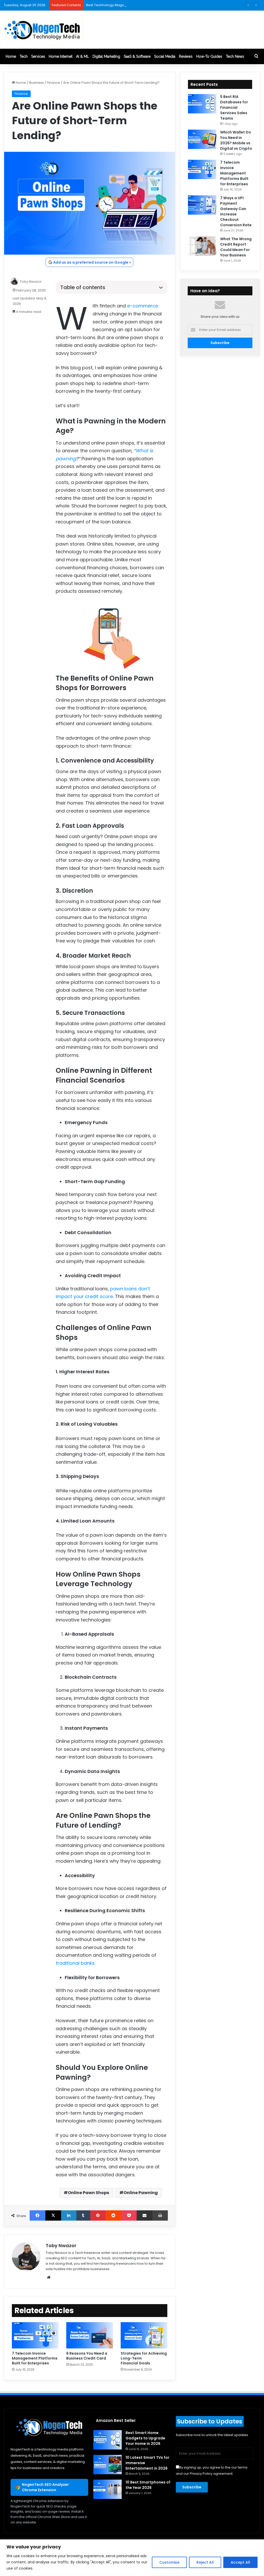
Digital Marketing (106, 56)
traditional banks (75, 1963)
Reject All (205, 2562)
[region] (132, 2558)
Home (11, 56)
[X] (53, 2215)
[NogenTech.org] (44, 30)
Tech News (235, 56)
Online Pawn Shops (88, 2193)
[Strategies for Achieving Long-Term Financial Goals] (144, 2335)
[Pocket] (129, 2215)
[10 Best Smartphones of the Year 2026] (108, 2489)
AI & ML (82, 56)
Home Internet (61, 56)
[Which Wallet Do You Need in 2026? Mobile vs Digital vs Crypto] (202, 139)
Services (38, 56)
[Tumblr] (83, 2215)
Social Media (165, 56)
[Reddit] (113, 2215)
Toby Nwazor (31, 282)
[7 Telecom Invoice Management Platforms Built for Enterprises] (35, 2335)
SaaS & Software (137, 56)
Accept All (240, 2562)
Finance (53, 83)
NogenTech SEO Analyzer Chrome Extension (45, 2487)
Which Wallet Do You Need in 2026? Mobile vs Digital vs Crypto (236, 140)
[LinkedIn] (69, 2215)
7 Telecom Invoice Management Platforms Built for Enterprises (35, 2358)
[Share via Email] (145, 2215)
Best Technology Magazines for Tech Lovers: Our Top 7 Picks (136, 5)
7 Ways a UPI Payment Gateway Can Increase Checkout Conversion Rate (236, 211)
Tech (24, 56)
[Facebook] (38, 2215)
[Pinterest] (98, 2215)
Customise (169, 2562)
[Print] (160, 2215)
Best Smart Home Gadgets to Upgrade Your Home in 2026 (145, 2438)
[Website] (49, 2277)
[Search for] (256, 56)
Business (36, 83)
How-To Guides (209, 56)
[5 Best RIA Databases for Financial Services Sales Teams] (202, 104)
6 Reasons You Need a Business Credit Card (87, 2356)
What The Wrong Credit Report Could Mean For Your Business (236, 247)
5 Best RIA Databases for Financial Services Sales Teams (234, 107)
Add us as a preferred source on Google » (92, 262)
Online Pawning (141, 2193)
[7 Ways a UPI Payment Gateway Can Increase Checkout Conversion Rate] (202, 205)
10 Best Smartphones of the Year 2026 (148, 2485)
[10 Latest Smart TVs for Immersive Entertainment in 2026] (108, 2465)
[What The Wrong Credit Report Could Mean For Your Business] (202, 246)
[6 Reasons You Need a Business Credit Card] (90, 2335)
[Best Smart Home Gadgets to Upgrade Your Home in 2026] (108, 2440)
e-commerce (143, 306)
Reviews (186, 56)
